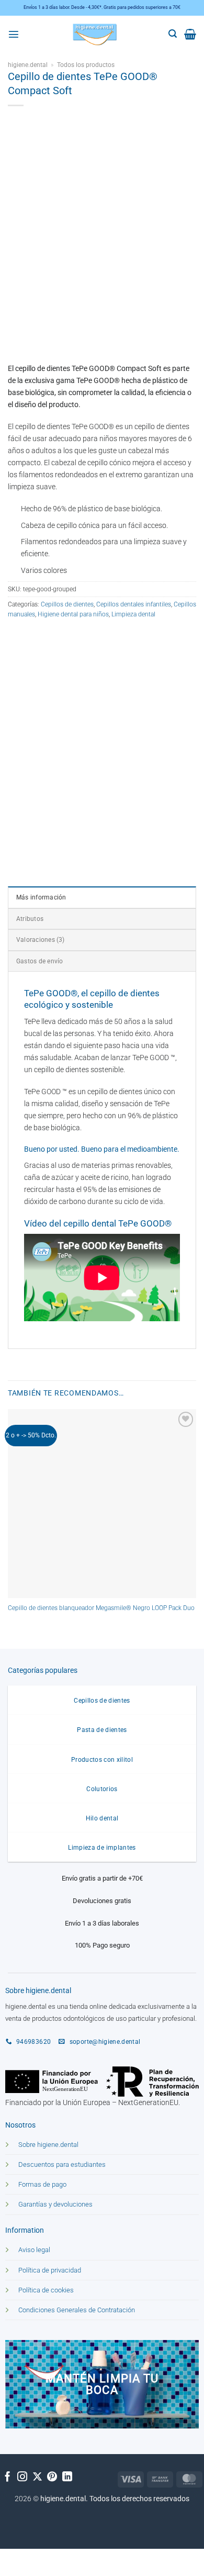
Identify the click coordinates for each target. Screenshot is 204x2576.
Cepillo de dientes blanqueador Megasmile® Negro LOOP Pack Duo (101, 1608)
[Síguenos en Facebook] (8, 2477)
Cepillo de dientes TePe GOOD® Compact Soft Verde (79, 735)
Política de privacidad (50, 2270)
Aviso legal (34, 2250)
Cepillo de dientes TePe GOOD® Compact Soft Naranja (81, 678)
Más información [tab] (41, 897)
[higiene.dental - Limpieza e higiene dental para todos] (95, 34)
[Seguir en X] (37, 2477)
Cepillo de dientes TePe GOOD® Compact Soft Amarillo (82, 707)
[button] (14, 34)
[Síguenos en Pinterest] (52, 2477)
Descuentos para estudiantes (62, 2164)
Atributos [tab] (30, 919)
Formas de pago (42, 2184)
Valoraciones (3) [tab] (41, 940)
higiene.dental (28, 65)
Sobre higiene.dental (48, 2145)
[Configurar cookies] (16, 2559)
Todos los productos (86, 65)
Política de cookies (46, 2290)
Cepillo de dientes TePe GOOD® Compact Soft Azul (78, 764)
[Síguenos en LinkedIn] (67, 2477)
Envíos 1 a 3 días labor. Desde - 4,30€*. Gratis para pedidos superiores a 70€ (102, 7)
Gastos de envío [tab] (39, 961)
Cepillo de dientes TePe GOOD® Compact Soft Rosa (78, 650)
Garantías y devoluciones (55, 2204)
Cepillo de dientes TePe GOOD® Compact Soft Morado (82, 792)
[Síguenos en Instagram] (22, 2477)
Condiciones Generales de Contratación (77, 2310)
